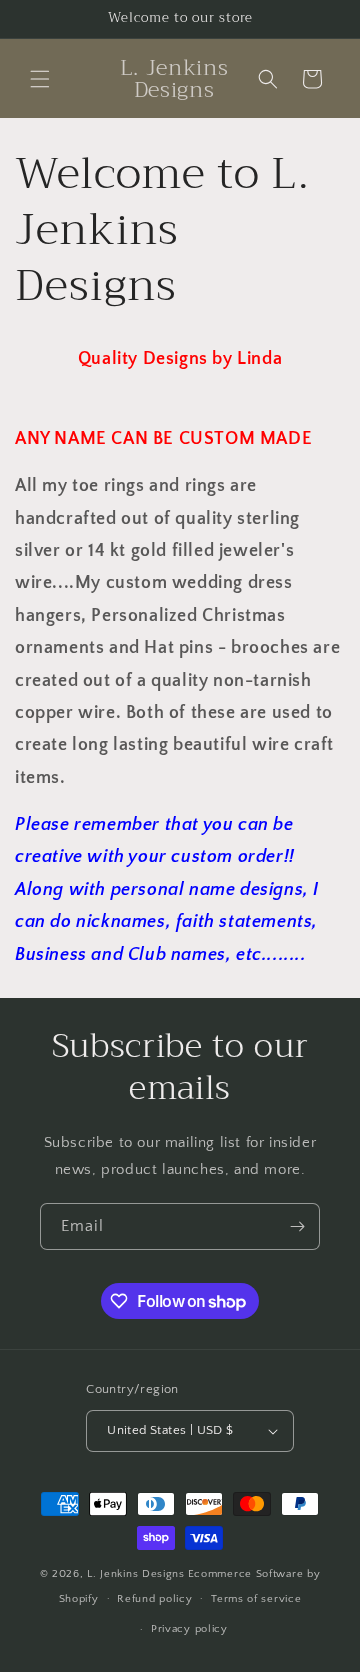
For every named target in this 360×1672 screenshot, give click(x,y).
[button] (40, 79)
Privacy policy (189, 1629)
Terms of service (256, 1599)
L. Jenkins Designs (136, 1574)
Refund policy (154, 1599)
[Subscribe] (297, 1226)
